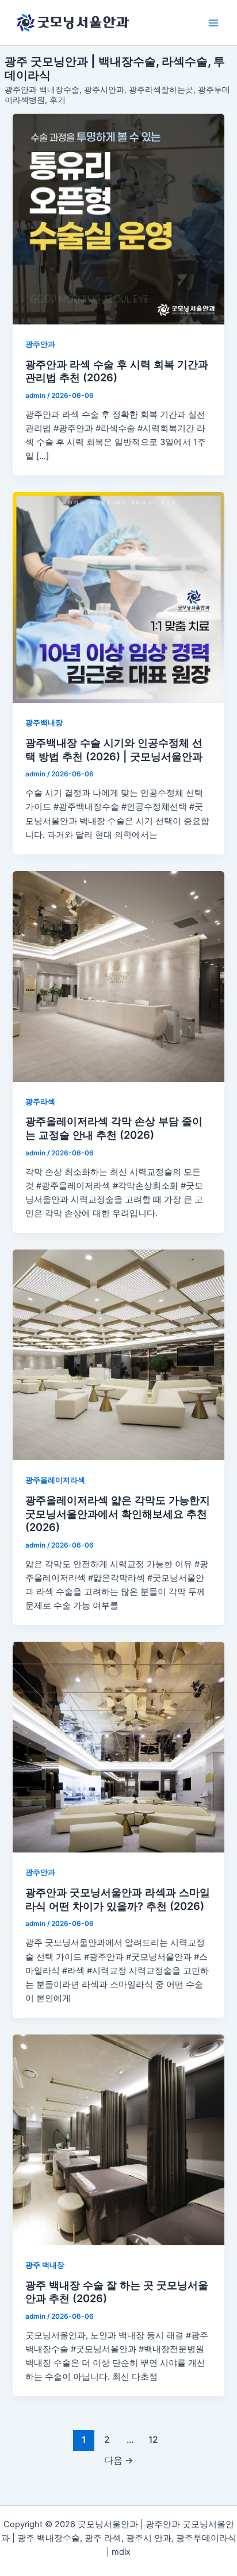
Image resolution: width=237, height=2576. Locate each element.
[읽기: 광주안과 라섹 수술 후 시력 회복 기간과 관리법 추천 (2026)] (118, 219)
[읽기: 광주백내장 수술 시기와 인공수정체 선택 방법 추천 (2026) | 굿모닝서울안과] (118, 597)
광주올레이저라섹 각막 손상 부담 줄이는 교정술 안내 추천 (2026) (114, 1128)
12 (153, 2440)
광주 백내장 (45, 2265)
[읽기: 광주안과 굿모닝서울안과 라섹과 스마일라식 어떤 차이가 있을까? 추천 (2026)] (118, 1747)
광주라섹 (40, 1102)
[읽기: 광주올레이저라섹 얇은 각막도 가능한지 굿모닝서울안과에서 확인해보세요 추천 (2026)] (118, 1355)
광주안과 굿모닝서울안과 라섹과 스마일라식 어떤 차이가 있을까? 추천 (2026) (118, 1899)
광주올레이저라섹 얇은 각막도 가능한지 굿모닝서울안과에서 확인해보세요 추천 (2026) (118, 1513)
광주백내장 (44, 723)
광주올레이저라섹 (55, 1480)
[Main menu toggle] (213, 23)
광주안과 (40, 344)
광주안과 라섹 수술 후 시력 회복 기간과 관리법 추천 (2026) (117, 371)
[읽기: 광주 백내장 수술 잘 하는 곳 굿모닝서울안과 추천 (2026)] (118, 2140)
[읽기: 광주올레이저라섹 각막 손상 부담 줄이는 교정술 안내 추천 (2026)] (118, 976)
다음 (119, 2460)
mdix (121, 2552)
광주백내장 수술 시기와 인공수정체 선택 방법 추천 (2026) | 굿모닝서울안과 (114, 749)
